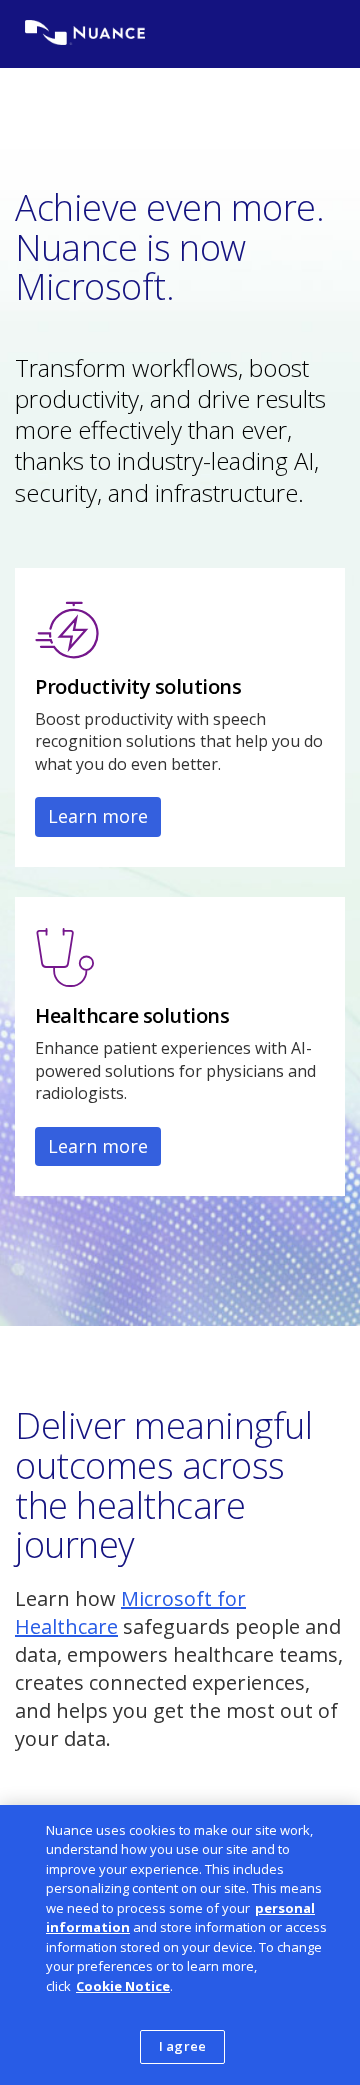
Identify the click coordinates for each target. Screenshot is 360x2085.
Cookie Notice (123, 1986)
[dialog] (180, 1945)
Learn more (98, 816)
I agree (182, 2046)
